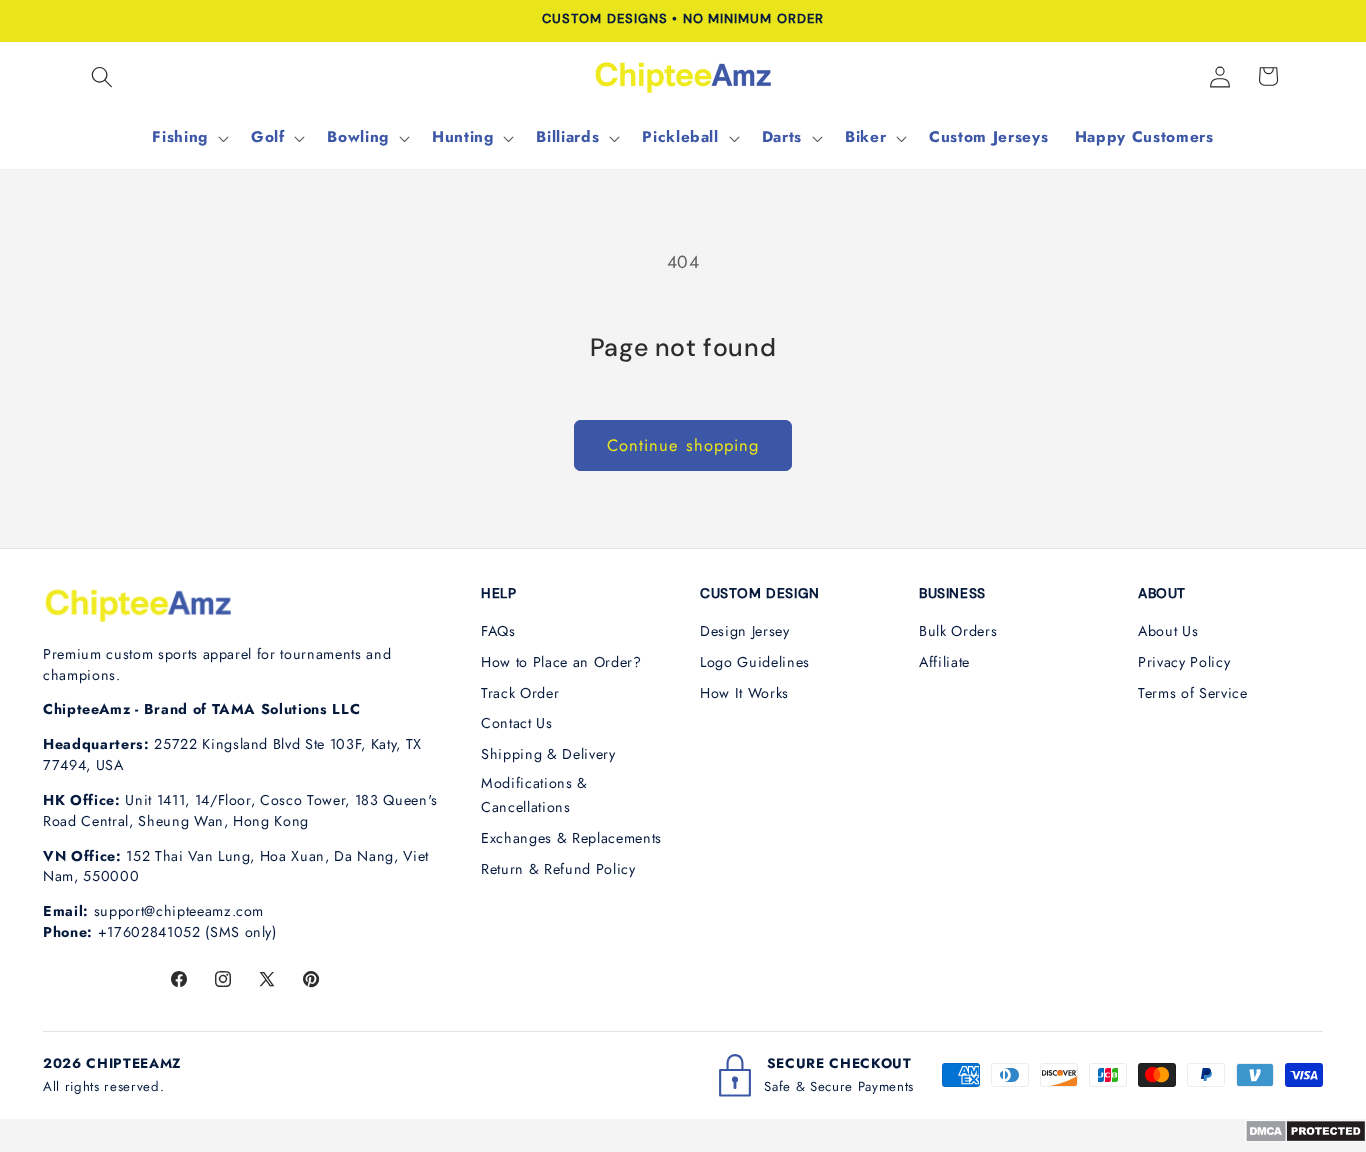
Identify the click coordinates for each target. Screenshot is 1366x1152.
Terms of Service (1193, 693)
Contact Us (517, 723)
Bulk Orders (958, 631)
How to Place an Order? (561, 662)
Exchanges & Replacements (571, 838)
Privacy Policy (1184, 662)
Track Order (520, 693)
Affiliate (944, 662)
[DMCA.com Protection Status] (1305, 1137)
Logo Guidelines (755, 662)
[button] (102, 76)
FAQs (498, 631)
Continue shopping (683, 445)
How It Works (744, 693)
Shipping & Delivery (548, 754)
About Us (1168, 631)
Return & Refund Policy (558, 869)
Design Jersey (745, 631)
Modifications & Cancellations (534, 795)
